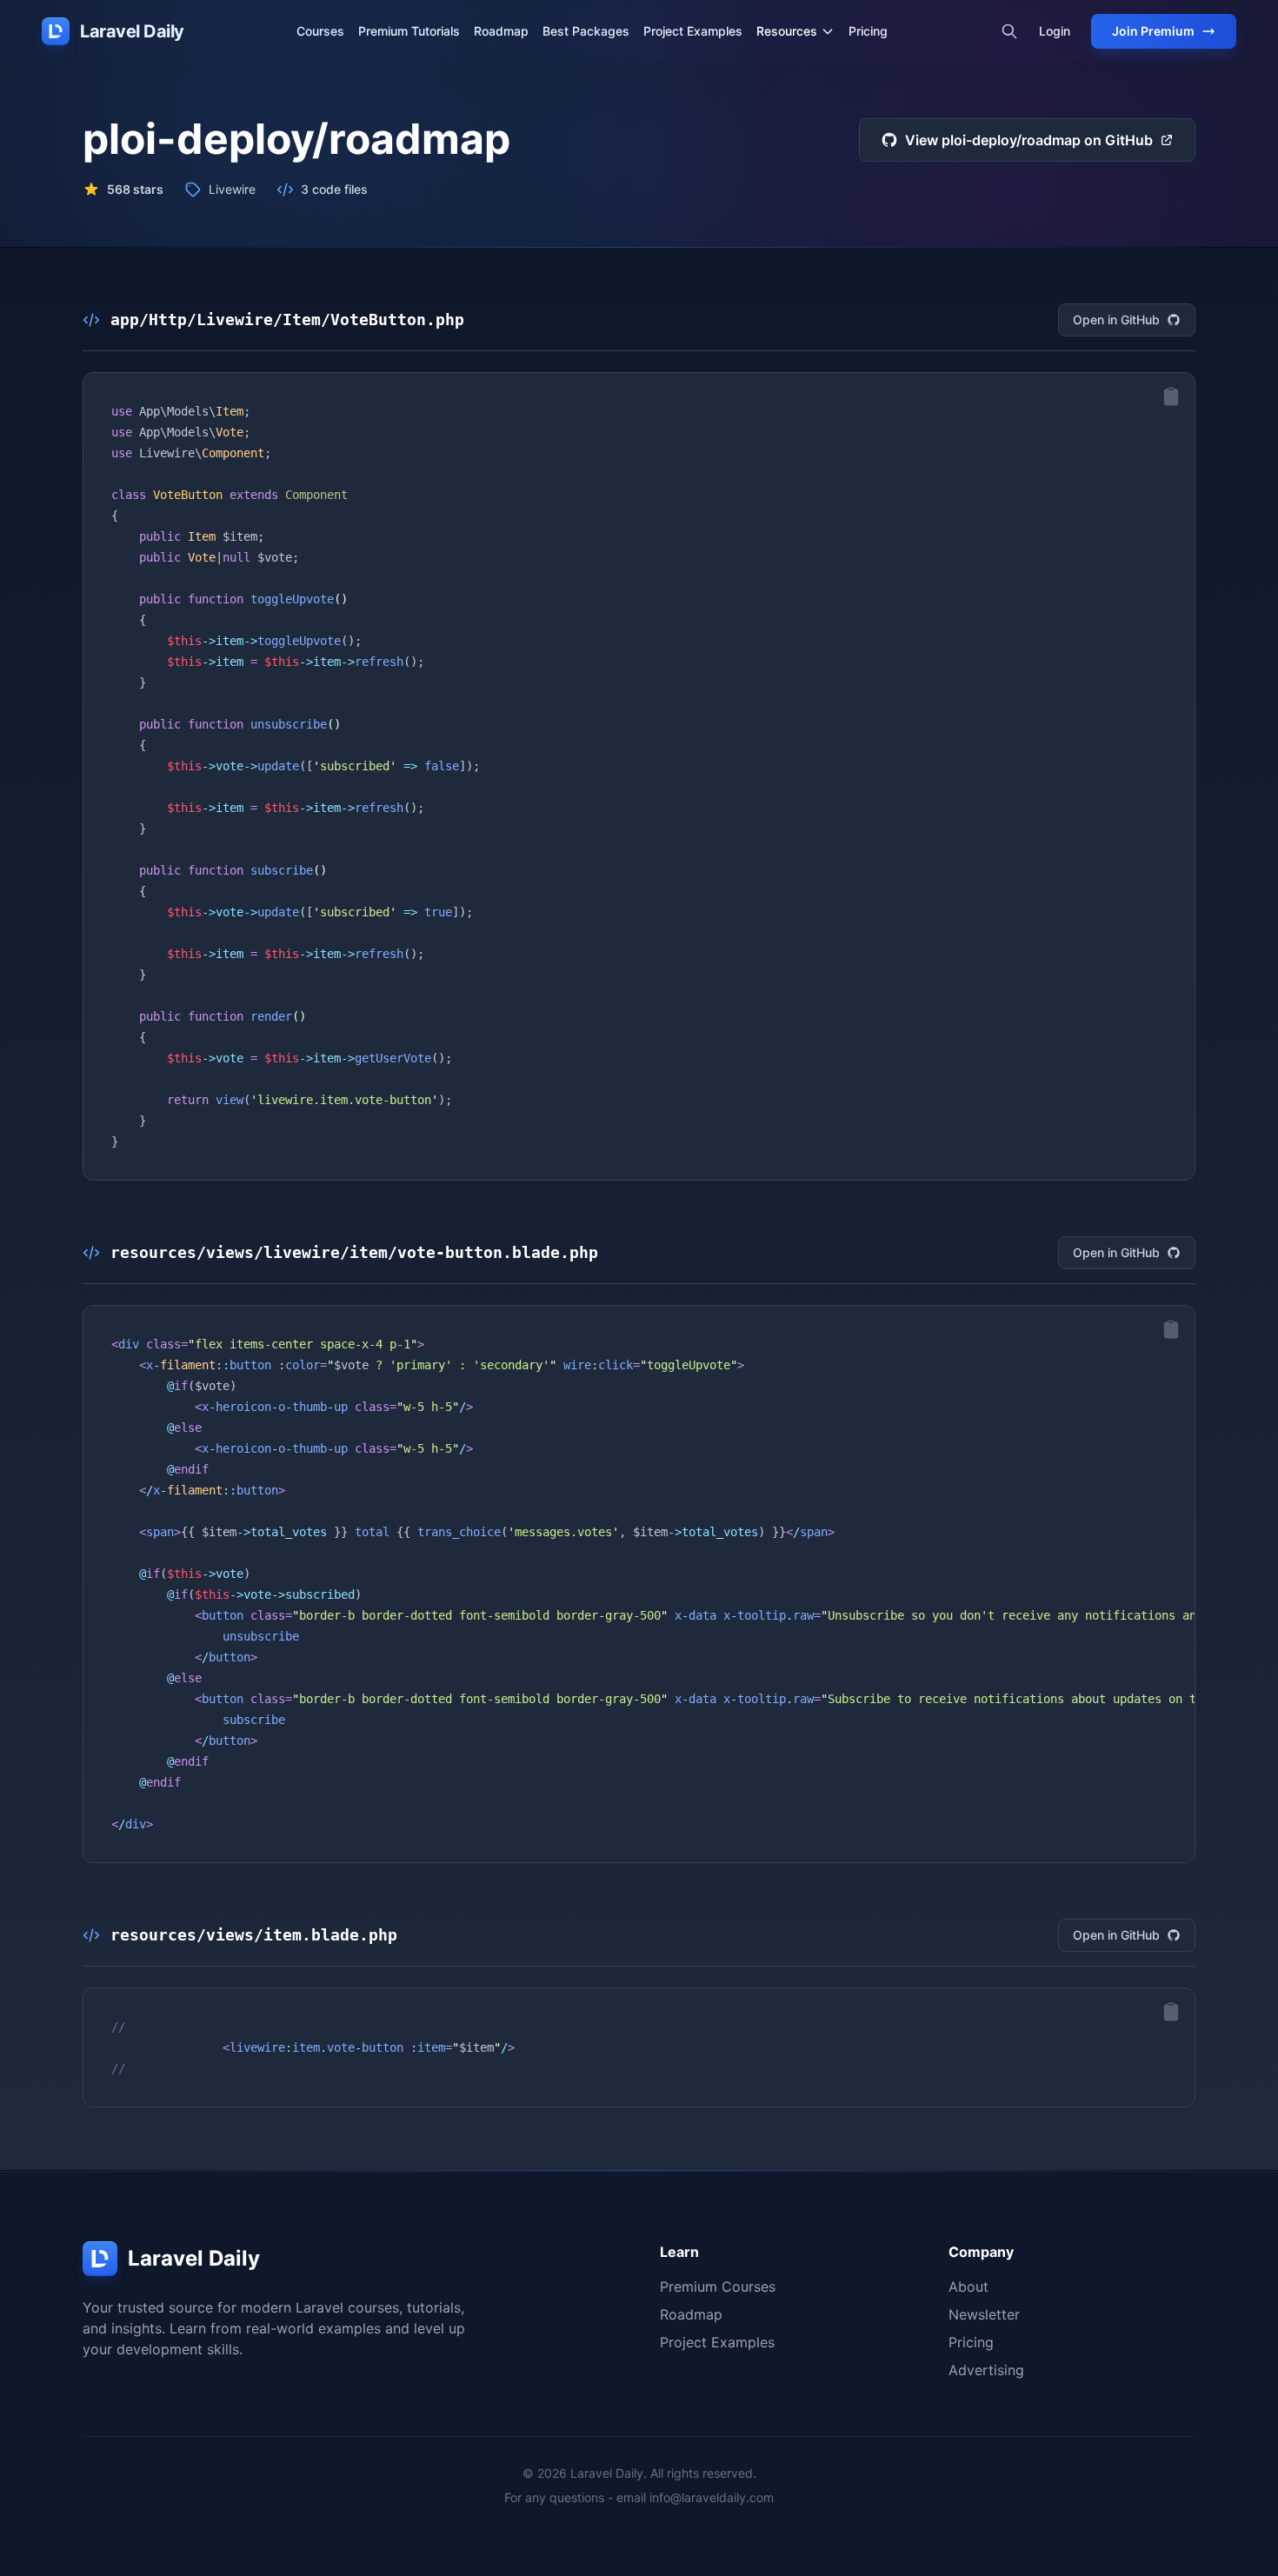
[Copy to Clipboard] (1171, 396)
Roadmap (501, 31)
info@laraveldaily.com (712, 2497)
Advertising (986, 2370)
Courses (320, 31)
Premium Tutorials (409, 31)
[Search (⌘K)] (1009, 31)
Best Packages (586, 31)
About (968, 2286)
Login (1055, 31)
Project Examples (693, 31)
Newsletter (984, 2314)
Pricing (868, 31)
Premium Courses (718, 2286)
